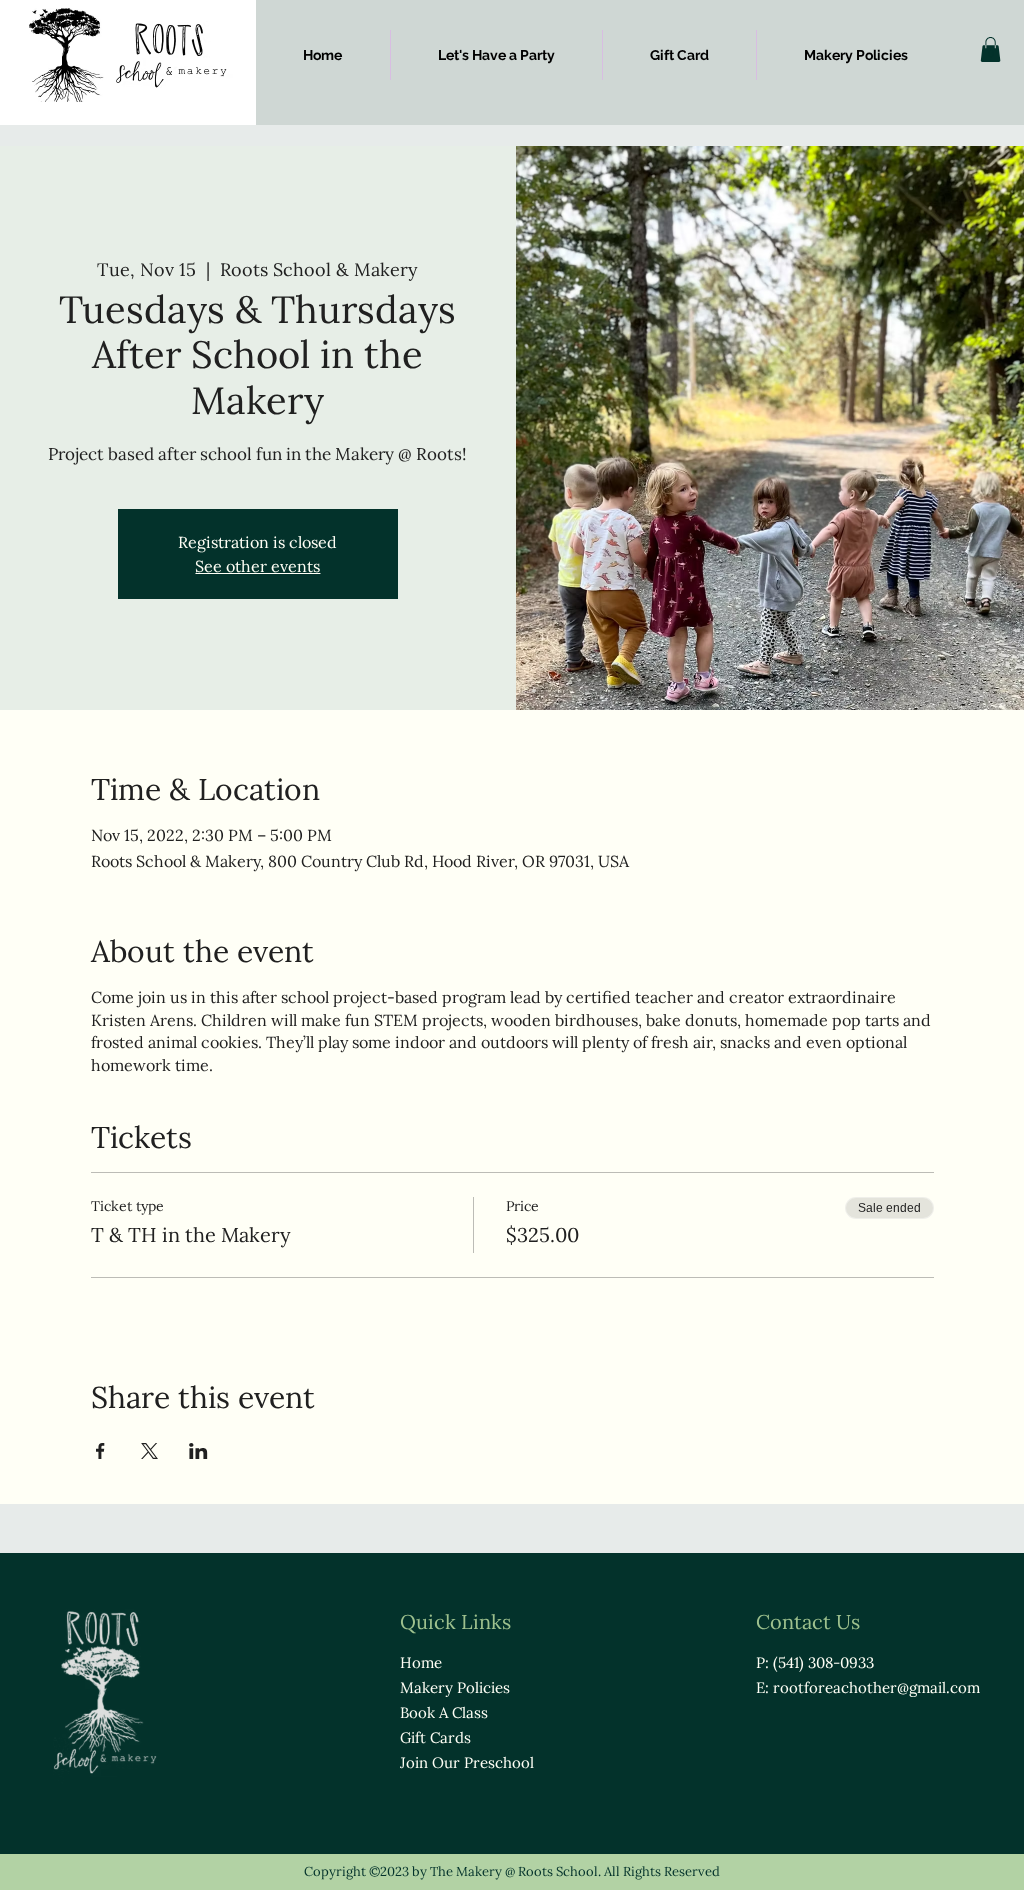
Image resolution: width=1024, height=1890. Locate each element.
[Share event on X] (149, 1451)
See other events (257, 566)
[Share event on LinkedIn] (198, 1451)
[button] (990, 49)
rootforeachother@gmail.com (876, 1687)
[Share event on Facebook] (100, 1451)
